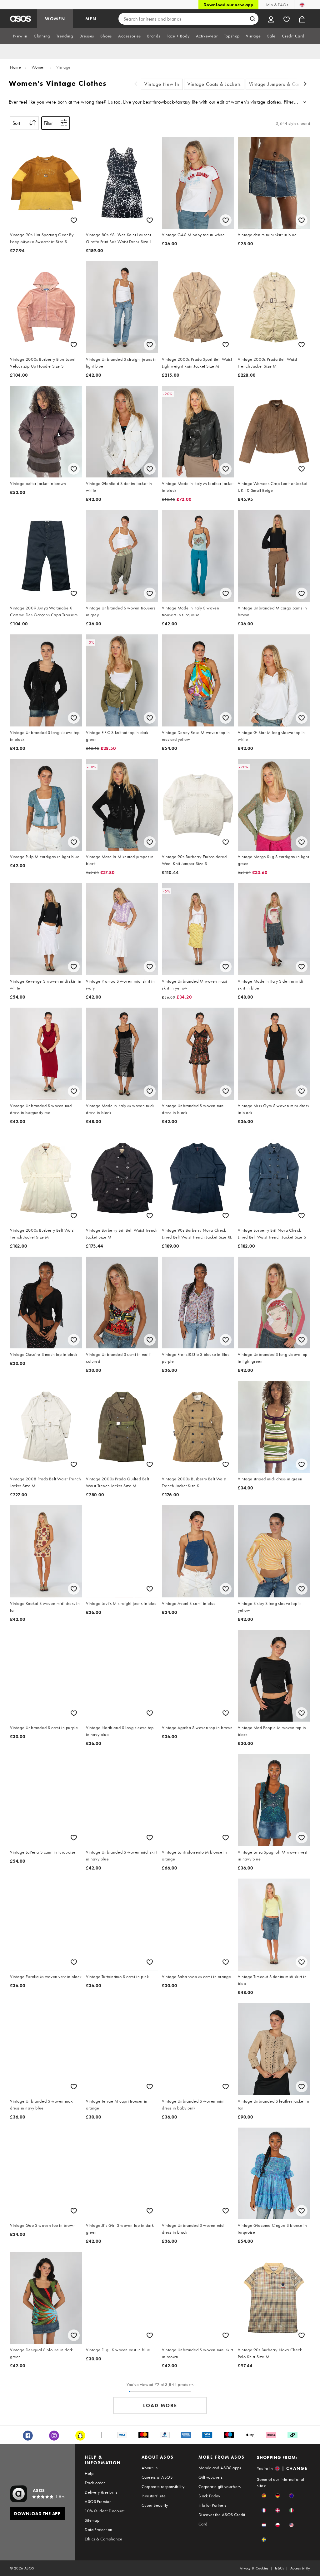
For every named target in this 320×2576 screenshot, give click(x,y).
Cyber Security (155, 2505)
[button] (264, 2496)
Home (15, 67)
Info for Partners (212, 2505)
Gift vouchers (210, 2477)
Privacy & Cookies (254, 2568)
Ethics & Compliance (103, 2539)
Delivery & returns (101, 2492)
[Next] (305, 84)
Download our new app (228, 5)
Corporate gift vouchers (220, 2486)
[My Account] (271, 19)
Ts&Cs (279, 2568)
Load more (160, 2405)
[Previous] (136, 84)
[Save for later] (74, 220)
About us (150, 2468)
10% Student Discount (105, 2511)
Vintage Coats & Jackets (214, 84)
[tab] (20, 36)
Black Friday (209, 2496)
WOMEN (55, 19)
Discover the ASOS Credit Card (222, 2519)
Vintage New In (162, 84)
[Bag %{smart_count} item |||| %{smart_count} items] (302, 19)
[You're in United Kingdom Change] (302, 5)
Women (39, 67)
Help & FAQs (276, 5)
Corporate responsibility (163, 2486)
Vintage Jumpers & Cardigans (282, 84)
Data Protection (98, 2530)
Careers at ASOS (157, 2477)
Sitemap (92, 2520)
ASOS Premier (98, 2501)
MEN (91, 19)
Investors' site (154, 2496)
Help (89, 2473)
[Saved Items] (287, 19)
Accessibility (300, 2568)
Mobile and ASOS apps (220, 2468)
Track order (95, 2483)
